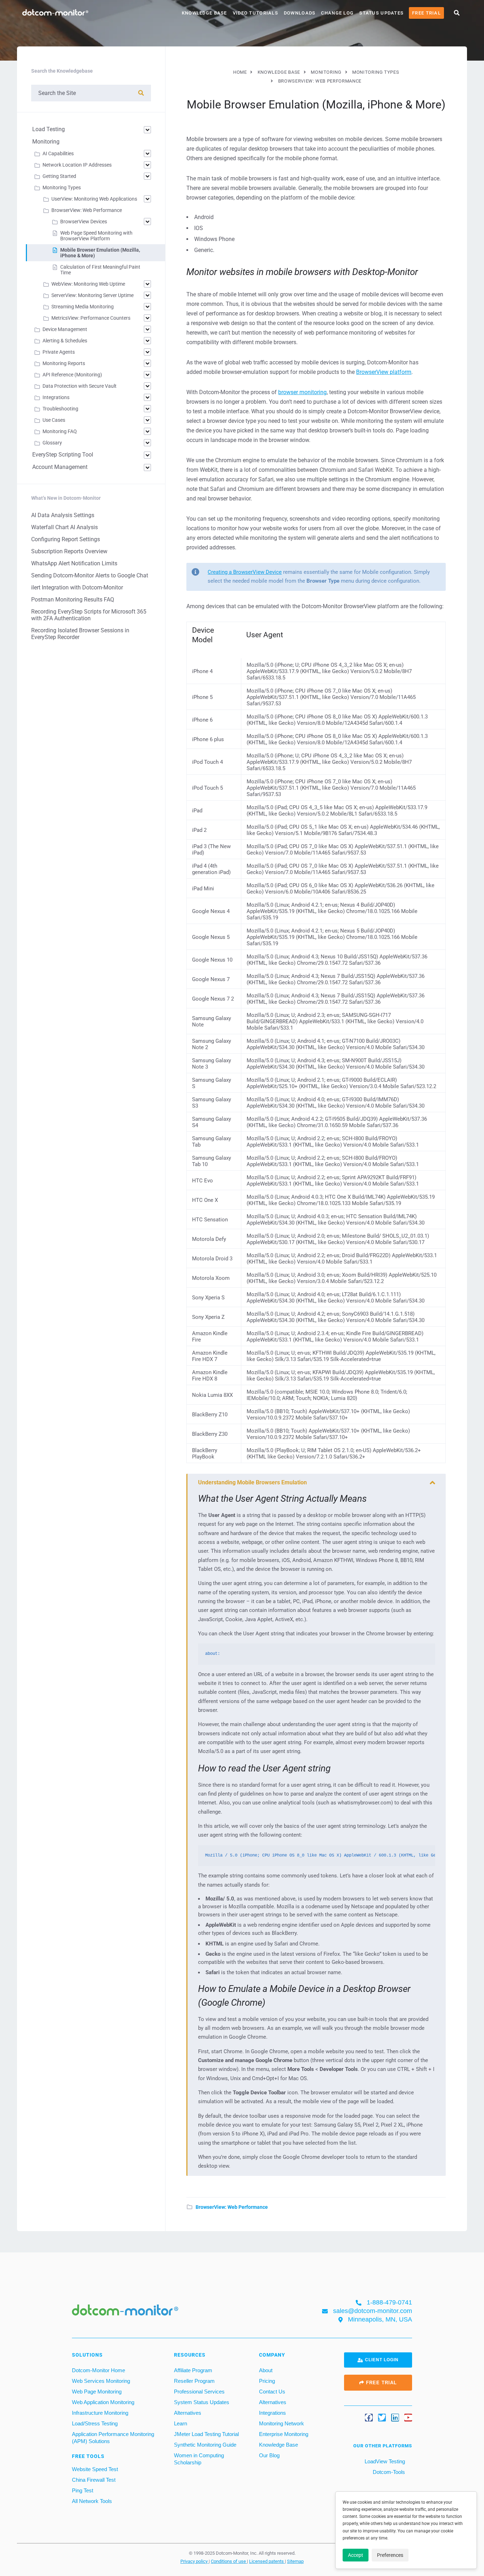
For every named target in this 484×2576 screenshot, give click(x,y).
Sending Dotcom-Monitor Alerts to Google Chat (90, 575)
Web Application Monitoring (103, 2402)
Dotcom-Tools (388, 2472)
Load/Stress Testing (95, 2423)
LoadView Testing (384, 2461)
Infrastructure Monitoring (100, 2413)
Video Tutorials (255, 13)
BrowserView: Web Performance (232, 2207)
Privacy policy (195, 2561)
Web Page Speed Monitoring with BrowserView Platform (96, 236)
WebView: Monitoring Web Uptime (88, 284)
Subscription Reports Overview (69, 551)
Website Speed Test (95, 2469)
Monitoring (46, 142)
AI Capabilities (58, 153)
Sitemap (295, 2561)
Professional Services (199, 2392)
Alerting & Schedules (65, 341)
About (266, 2370)
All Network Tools (92, 2501)
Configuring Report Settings (66, 539)
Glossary (52, 443)
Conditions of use (229, 2561)
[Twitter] (382, 2418)
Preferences (390, 2555)
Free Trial (426, 13)
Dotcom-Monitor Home (99, 2370)
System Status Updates (202, 2402)
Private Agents (59, 352)
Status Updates (381, 13)
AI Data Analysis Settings (63, 515)
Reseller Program (194, 2381)
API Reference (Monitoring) (72, 375)
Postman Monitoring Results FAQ (73, 600)
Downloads (300, 13)
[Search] (141, 93)
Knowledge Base (204, 13)
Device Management (65, 329)
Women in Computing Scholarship (199, 2459)
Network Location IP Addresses (77, 165)
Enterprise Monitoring (284, 2434)
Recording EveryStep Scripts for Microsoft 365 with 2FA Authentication (89, 615)
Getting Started (59, 176)
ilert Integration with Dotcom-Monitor (77, 587)
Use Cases (54, 420)
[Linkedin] (395, 2418)
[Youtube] (408, 2418)
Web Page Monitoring (97, 2392)
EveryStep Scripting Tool (63, 455)
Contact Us (272, 2392)
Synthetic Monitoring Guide (205, 2445)
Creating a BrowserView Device (245, 572)
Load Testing (49, 129)
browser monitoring (302, 392)
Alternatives (188, 2413)
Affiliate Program (193, 2370)
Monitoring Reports (64, 363)
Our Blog (269, 2455)
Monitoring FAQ (60, 431)
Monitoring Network (282, 2423)
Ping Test (83, 2490)
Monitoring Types (62, 187)
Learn (181, 2423)
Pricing (267, 2381)
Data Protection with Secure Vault (80, 386)
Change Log (337, 13)
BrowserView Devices (84, 222)
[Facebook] (369, 2418)
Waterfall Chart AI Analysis (64, 527)
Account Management (60, 467)
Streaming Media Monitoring (83, 307)
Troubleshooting (60, 409)
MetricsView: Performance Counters (91, 318)
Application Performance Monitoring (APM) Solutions (113, 2438)
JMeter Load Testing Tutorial (206, 2434)
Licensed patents (267, 2561)
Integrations (56, 397)
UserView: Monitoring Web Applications (94, 199)
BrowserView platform (384, 372)
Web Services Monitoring (101, 2381)
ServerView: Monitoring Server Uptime (92, 295)
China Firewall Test (94, 2480)
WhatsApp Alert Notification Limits (74, 563)
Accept (356, 2555)
